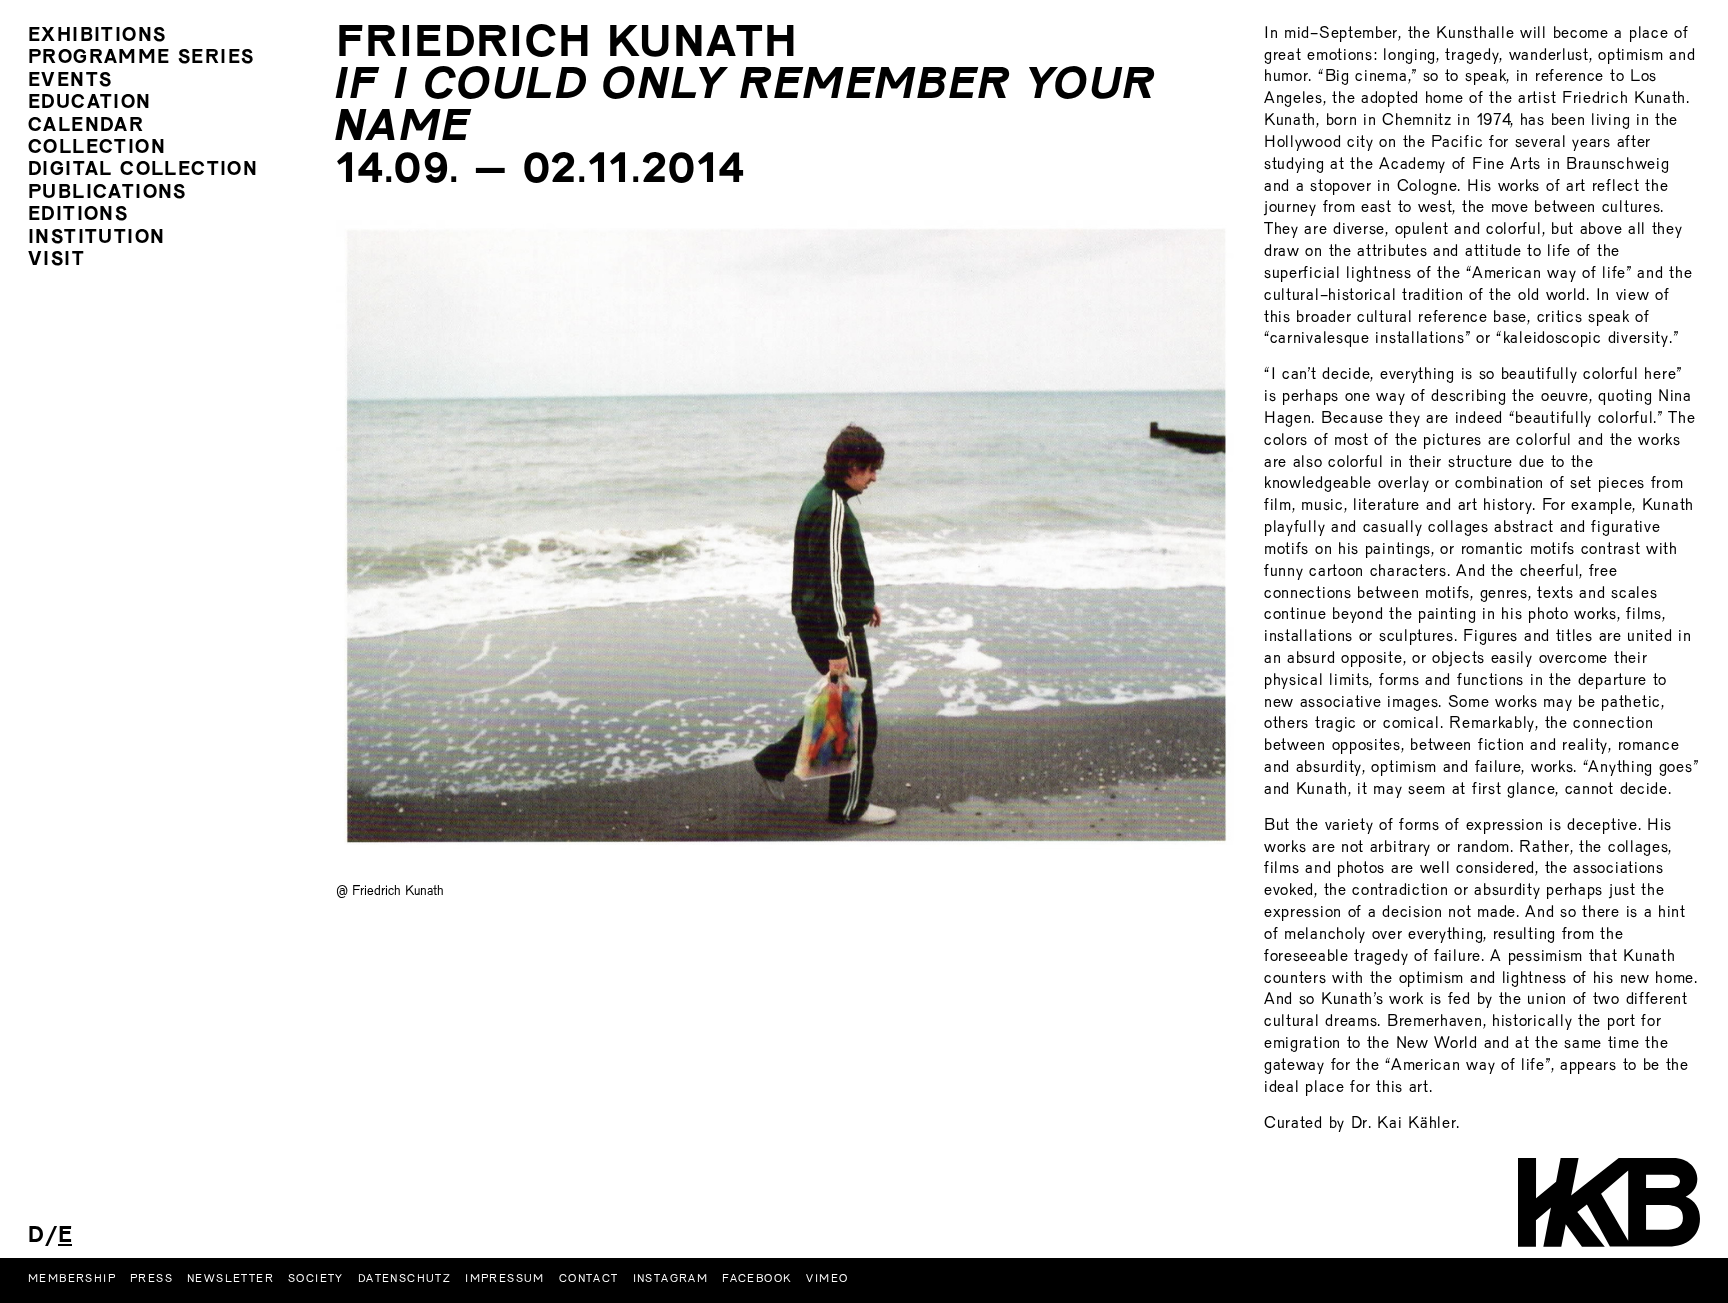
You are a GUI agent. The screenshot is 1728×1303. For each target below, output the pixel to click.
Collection (97, 148)
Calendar (86, 126)
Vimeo (827, 1279)
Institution (96, 238)
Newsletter (230, 1279)
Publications (107, 193)
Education (90, 103)
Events (70, 81)
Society (316, 1279)
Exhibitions (97, 36)
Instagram (671, 1279)
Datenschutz (404, 1279)
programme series (141, 58)
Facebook (757, 1279)
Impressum (505, 1279)
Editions (78, 215)
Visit (56, 260)
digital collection (143, 170)
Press (151, 1279)
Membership (72, 1279)
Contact (589, 1279)
